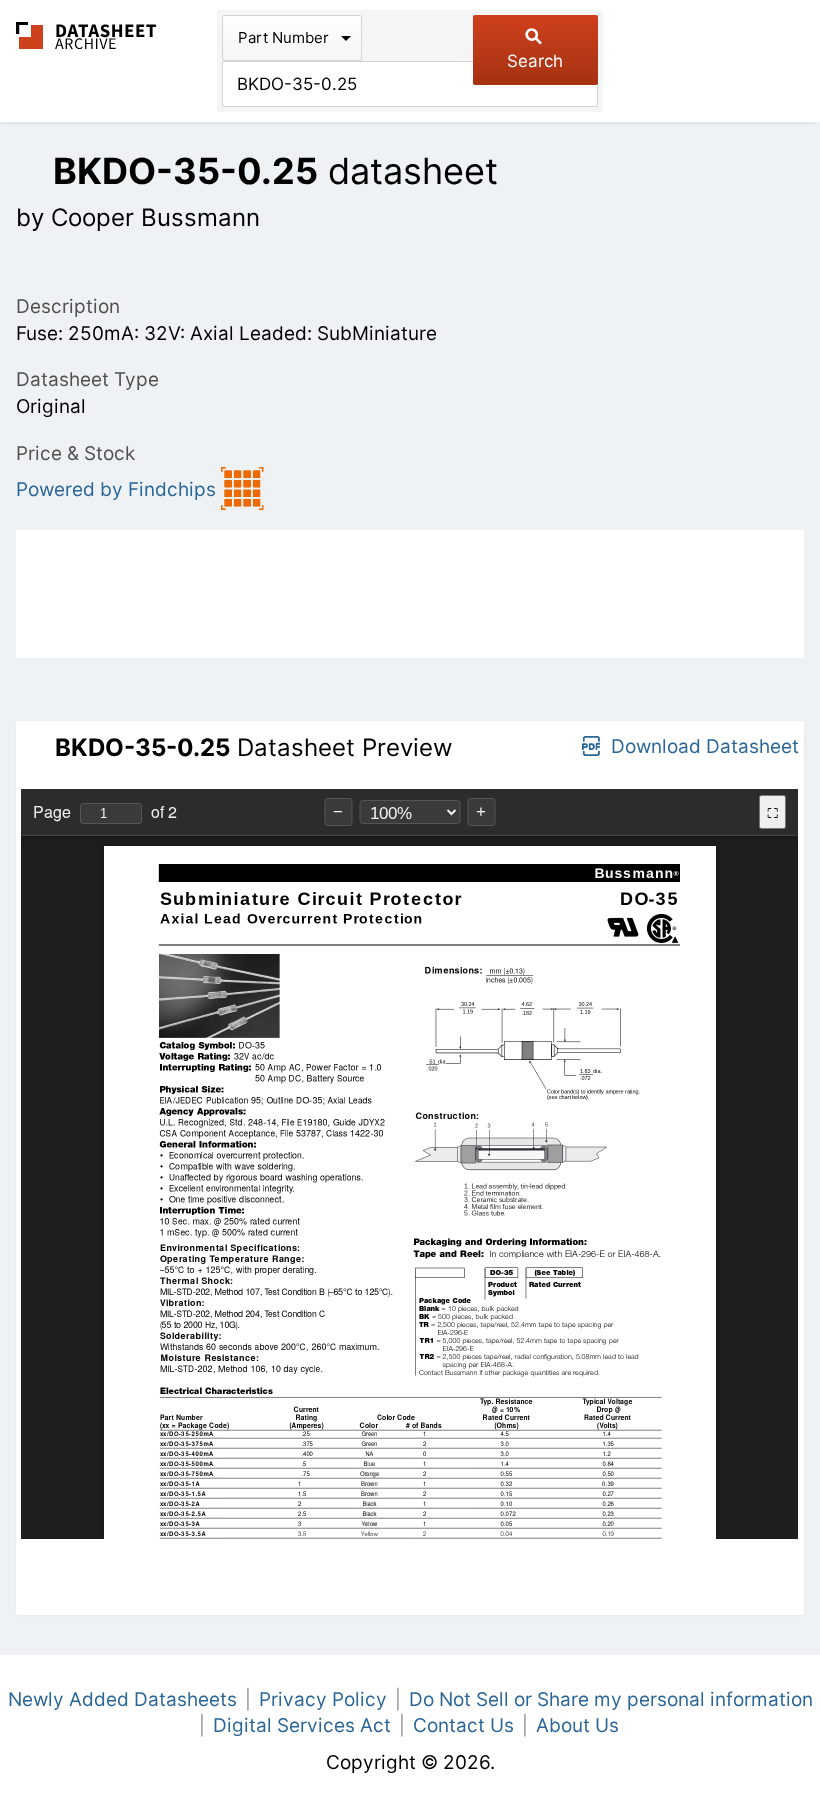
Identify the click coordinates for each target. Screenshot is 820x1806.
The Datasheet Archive (86, 35)
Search (535, 61)
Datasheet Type (87, 379)
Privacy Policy (323, 1699)
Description (68, 306)
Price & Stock (75, 453)
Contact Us (463, 1725)
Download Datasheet (705, 746)
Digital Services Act (302, 1725)
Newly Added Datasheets (122, 1699)
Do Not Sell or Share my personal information (611, 1699)
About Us (577, 1725)
